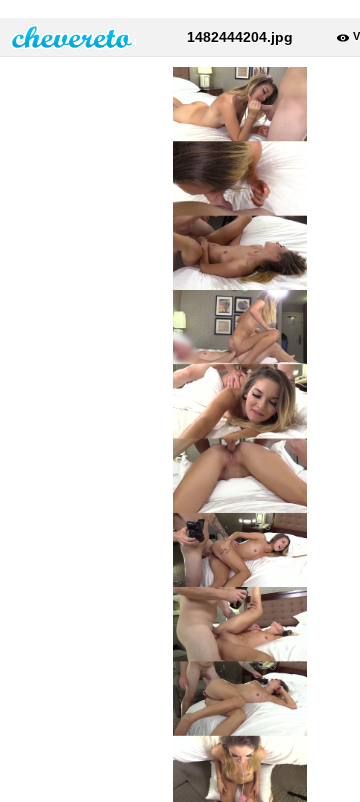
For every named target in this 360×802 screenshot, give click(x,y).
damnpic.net (73, 37)
